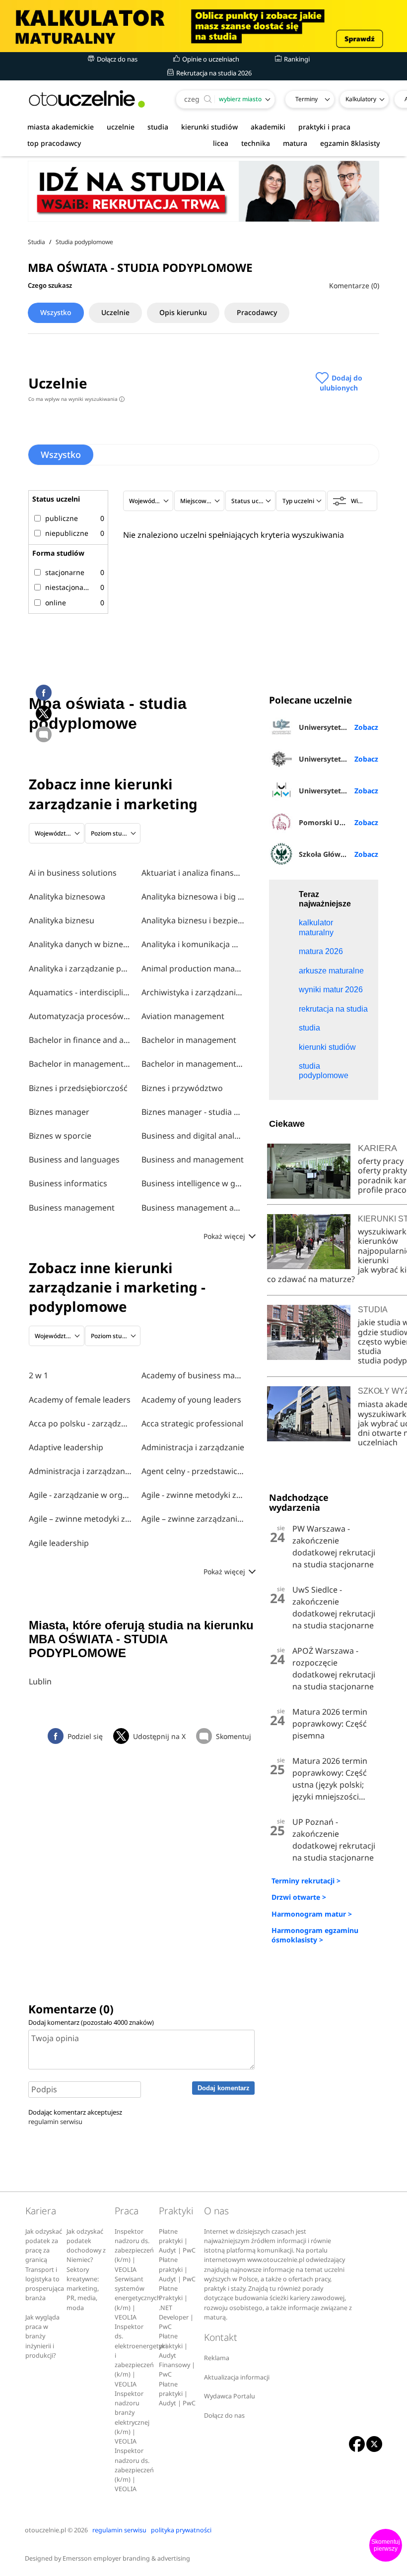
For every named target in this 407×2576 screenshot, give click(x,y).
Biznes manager (59, 1112)
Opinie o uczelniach (210, 59)
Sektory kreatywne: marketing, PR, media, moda (83, 2289)
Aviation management (183, 1016)
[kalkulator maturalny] (203, 26)
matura (295, 143)
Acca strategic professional (192, 1423)
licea (221, 143)
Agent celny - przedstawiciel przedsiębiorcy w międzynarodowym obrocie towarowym (193, 1471)
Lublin (40, 1681)
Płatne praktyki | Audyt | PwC (177, 2241)
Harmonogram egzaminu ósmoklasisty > (315, 1935)
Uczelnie (115, 312)
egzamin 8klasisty (350, 143)
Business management (72, 1208)
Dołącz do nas (116, 59)
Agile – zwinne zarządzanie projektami (193, 1519)
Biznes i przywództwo (182, 1088)
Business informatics (68, 1183)
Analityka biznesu (62, 920)
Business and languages (74, 1159)
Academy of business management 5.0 (193, 1375)
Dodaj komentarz (224, 2088)
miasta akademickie (61, 127)
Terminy (306, 99)
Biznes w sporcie (60, 1136)
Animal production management (193, 968)
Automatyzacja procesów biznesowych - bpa (80, 1016)
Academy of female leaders (80, 1400)
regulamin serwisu (55, 2122)
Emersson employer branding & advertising (126, 2558)
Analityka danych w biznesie (80, 944)
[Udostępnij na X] (44, 713)
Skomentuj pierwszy (386, 2545)
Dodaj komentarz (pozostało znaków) (91, 2022)
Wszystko (56, 312)
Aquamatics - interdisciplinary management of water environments (80, 992)
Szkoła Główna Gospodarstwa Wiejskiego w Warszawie (339, 854)
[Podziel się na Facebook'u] (44, 693)
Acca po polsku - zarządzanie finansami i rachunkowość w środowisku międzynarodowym (80, 1423)
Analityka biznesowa (67, 897)
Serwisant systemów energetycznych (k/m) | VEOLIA (138, 2298)
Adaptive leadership (66, 1447)
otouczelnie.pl (45, 2530)
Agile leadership (59, 1543)
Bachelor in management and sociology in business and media (193, 1064)
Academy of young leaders (191, 1400)
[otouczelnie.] (87, 99)
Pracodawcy (257, 312)
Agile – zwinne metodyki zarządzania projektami (80, 1519)
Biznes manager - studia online (193, 1112)
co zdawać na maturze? (311, 1279)
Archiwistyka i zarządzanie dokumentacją (193, 992)
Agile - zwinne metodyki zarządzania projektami (193, 1495)
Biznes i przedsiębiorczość (78, 1088)
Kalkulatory (361, 99)
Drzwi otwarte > (299, 1897)
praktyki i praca (324, 127)
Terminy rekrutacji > (306, 1881)
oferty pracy (381, 1161)
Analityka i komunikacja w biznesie (193, 944)
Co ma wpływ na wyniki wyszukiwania (75, 399)
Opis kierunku (183, 312)
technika (256, 143)
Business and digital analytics (193, 1136)
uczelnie (121, 127)
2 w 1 (38, 1375)
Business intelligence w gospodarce (193, 1183)
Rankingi (296, 59)
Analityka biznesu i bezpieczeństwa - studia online (193, 920)
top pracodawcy (54, 143)
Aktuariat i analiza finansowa (193, 873)
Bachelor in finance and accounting (80, 1040)
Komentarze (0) (354, 286)
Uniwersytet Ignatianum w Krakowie (339, 759)
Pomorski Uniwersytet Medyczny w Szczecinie (339, 822)
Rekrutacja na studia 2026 (213, 73)
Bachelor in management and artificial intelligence (80, 1064)
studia (158, 127)
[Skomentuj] (44, 734)
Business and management (193, 1159)
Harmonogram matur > (312, 1914)
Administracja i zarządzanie (193, 1447)
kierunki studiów (209, 127)
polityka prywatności (181, 2530)
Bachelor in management (189, 1040)
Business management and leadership (193, 1208)
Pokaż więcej (225, 1236)
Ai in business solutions (73, 873)
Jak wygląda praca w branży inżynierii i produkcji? (42, 2336)
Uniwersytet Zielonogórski (339, 727)
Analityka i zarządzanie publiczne (80, 968)
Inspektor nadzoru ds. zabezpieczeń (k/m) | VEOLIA (134, 2251)
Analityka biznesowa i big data (193, 897)
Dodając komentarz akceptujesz (75, 2117)
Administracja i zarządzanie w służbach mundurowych (80, 1471)
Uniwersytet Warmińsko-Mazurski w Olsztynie (339, 791)
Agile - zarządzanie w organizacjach (80, 1495)
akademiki (268, 127)
